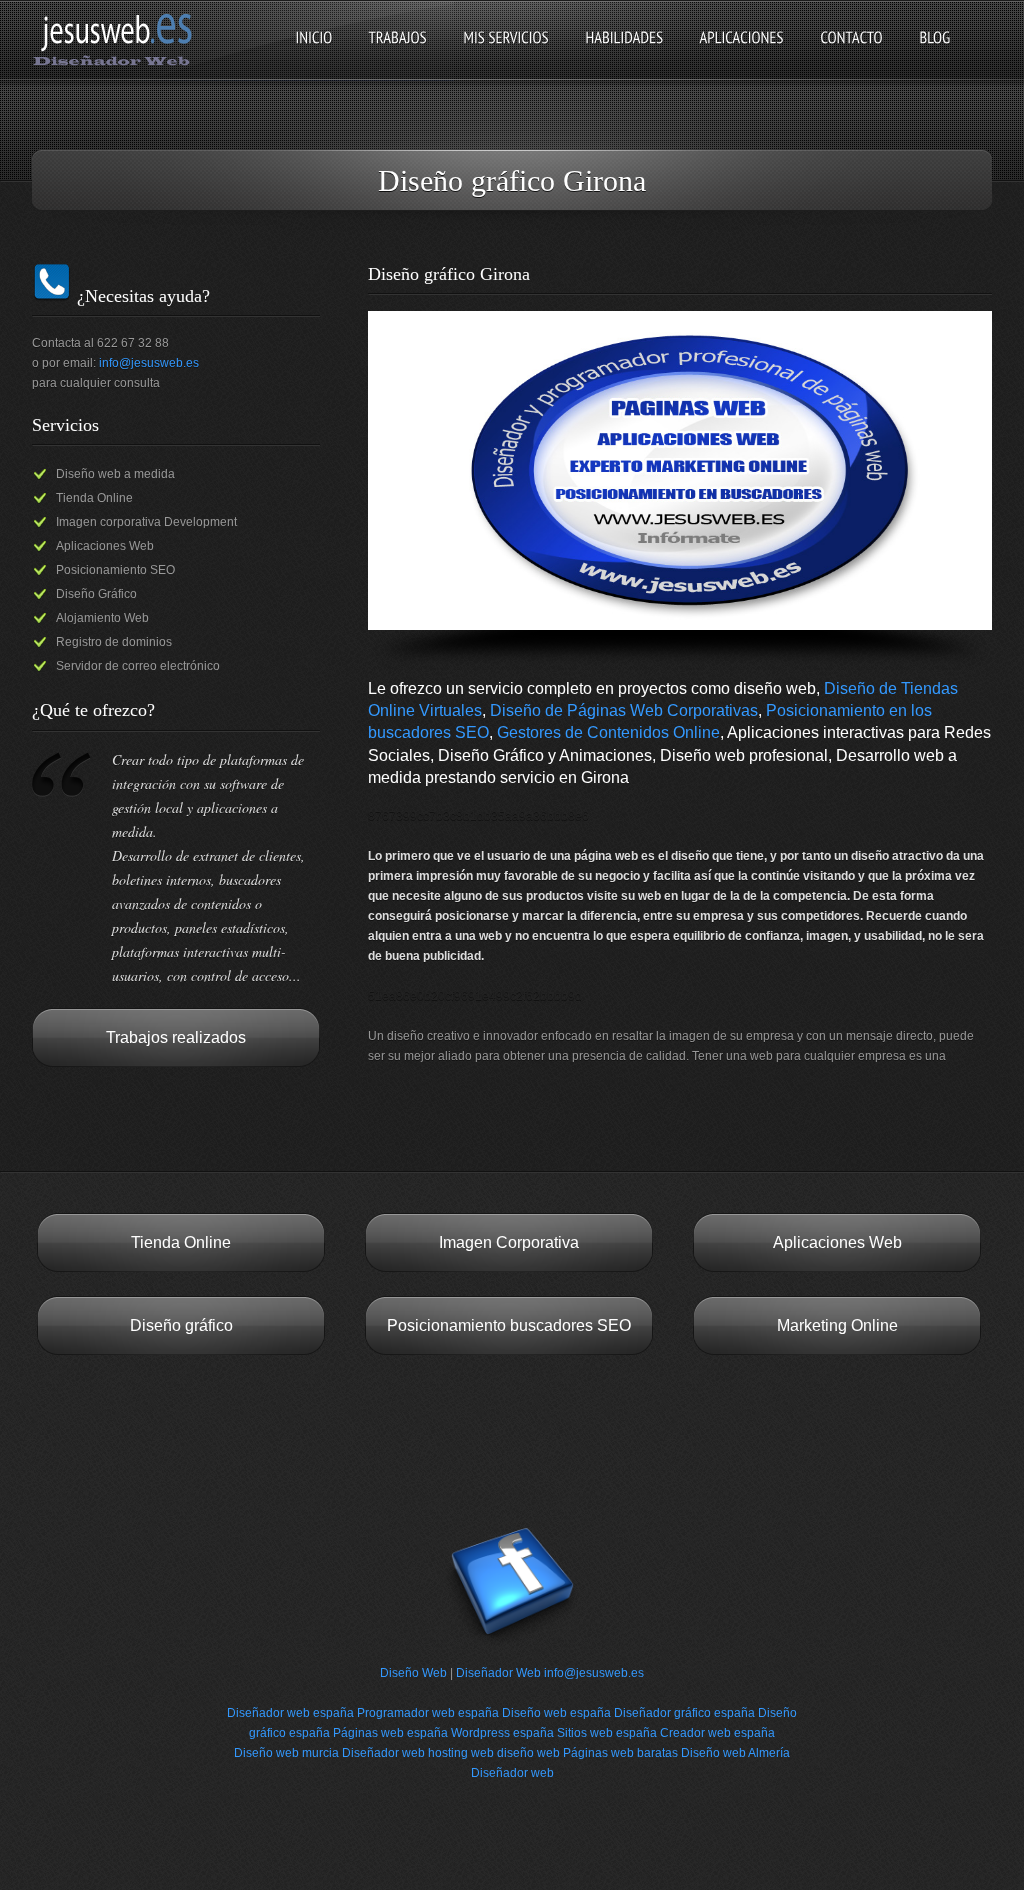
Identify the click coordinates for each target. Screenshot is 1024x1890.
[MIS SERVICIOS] (506, 54)
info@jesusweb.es (149, 363)
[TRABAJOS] (397, 54)
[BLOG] (934, 54)
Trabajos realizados (176, 1037)
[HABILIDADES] (624, 54)
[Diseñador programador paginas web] (118, 64)
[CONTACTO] (851, 54)
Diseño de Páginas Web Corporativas (624, 710)
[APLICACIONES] (741, 54)
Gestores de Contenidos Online (608, 732)
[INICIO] (313, 54)
